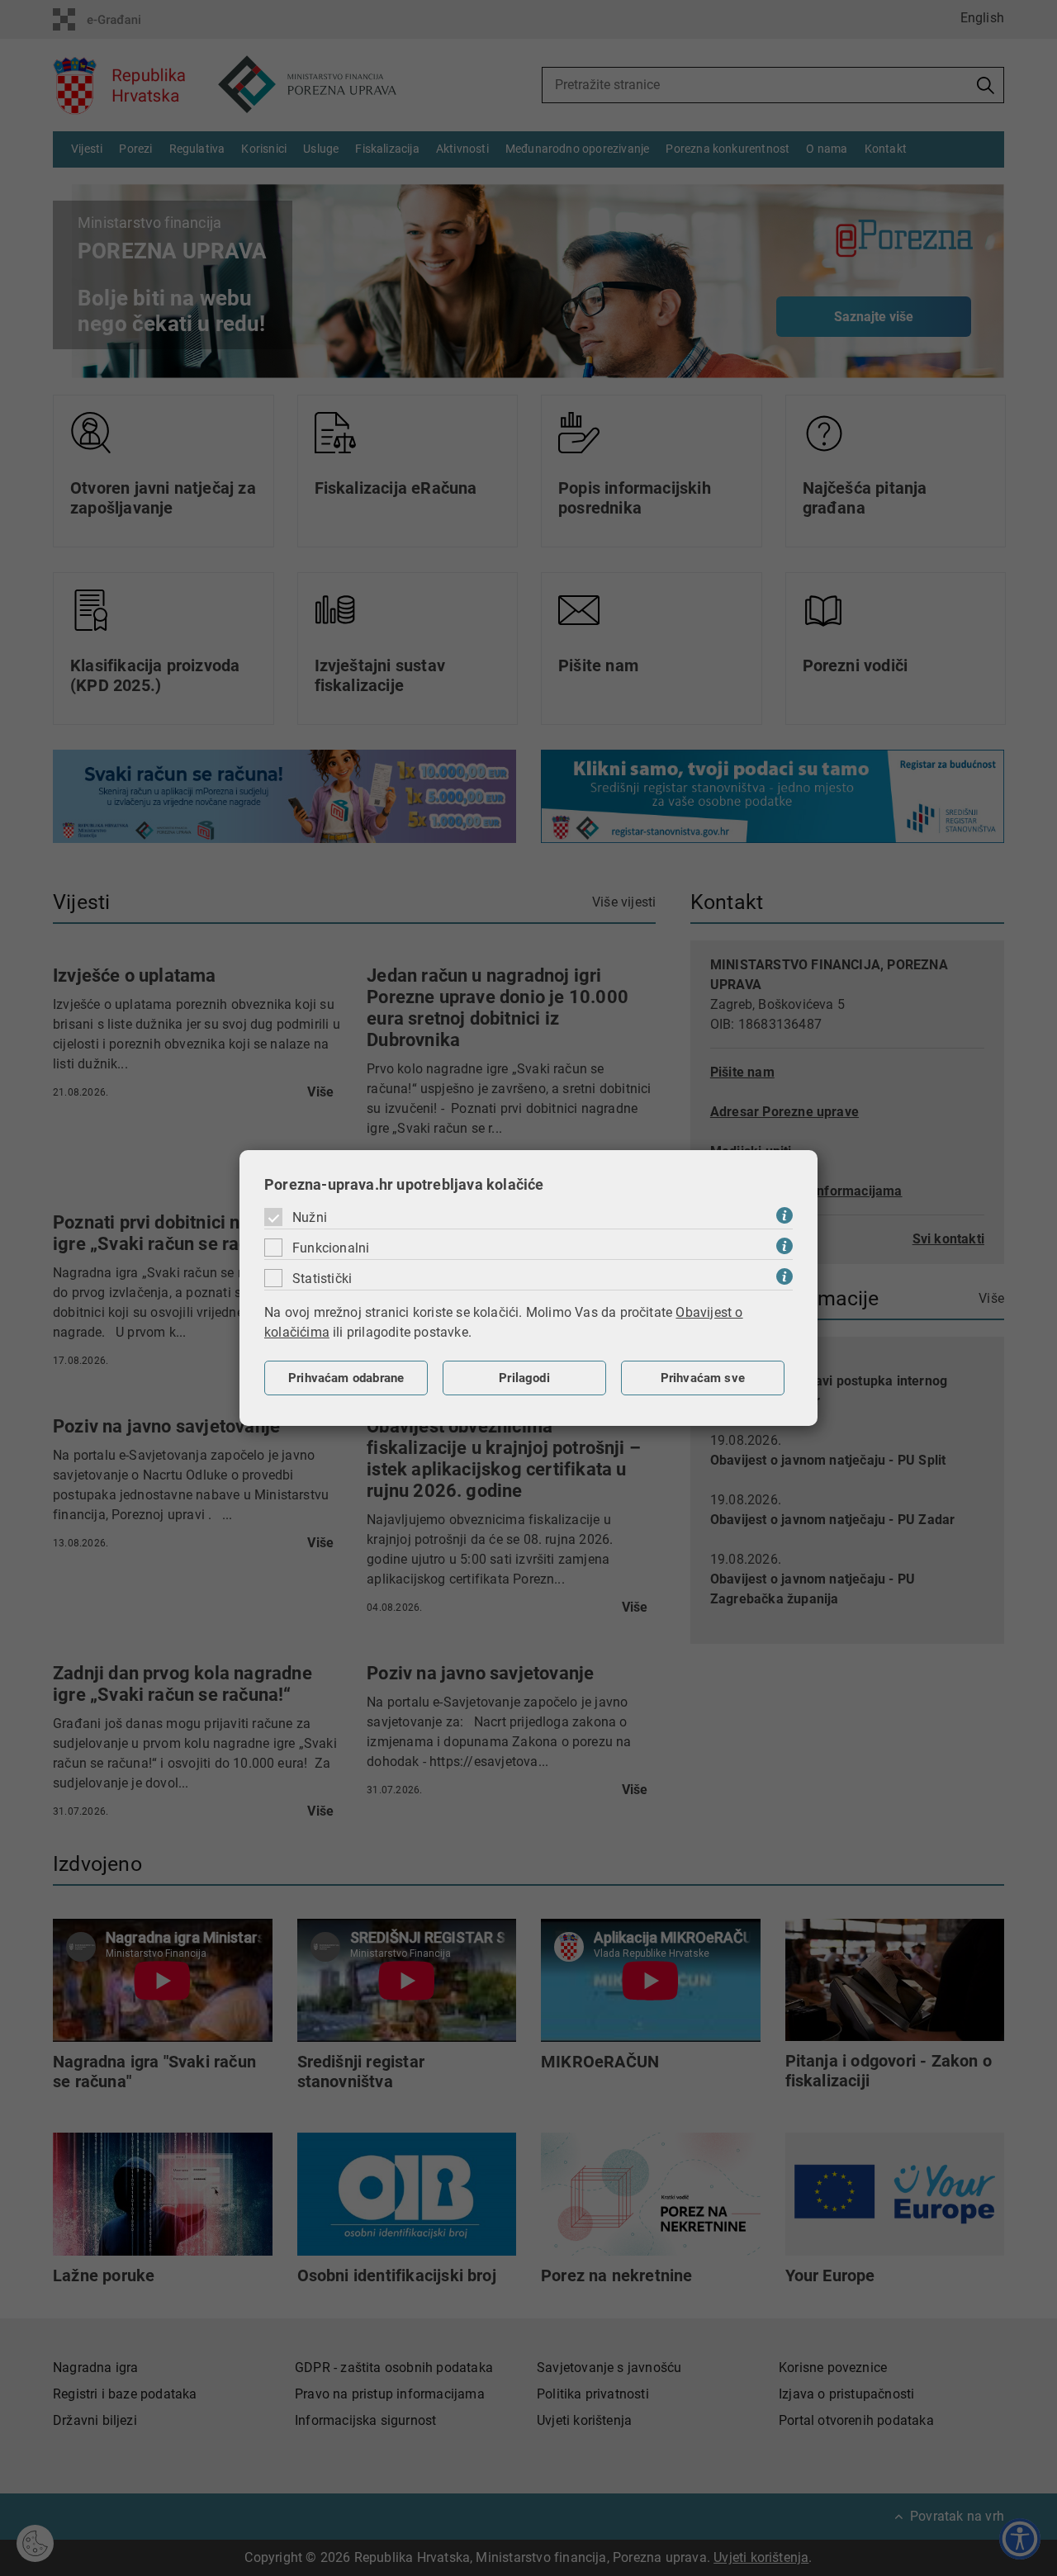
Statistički (322, 1279)
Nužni (310, 1217)
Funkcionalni (331, 1248)
